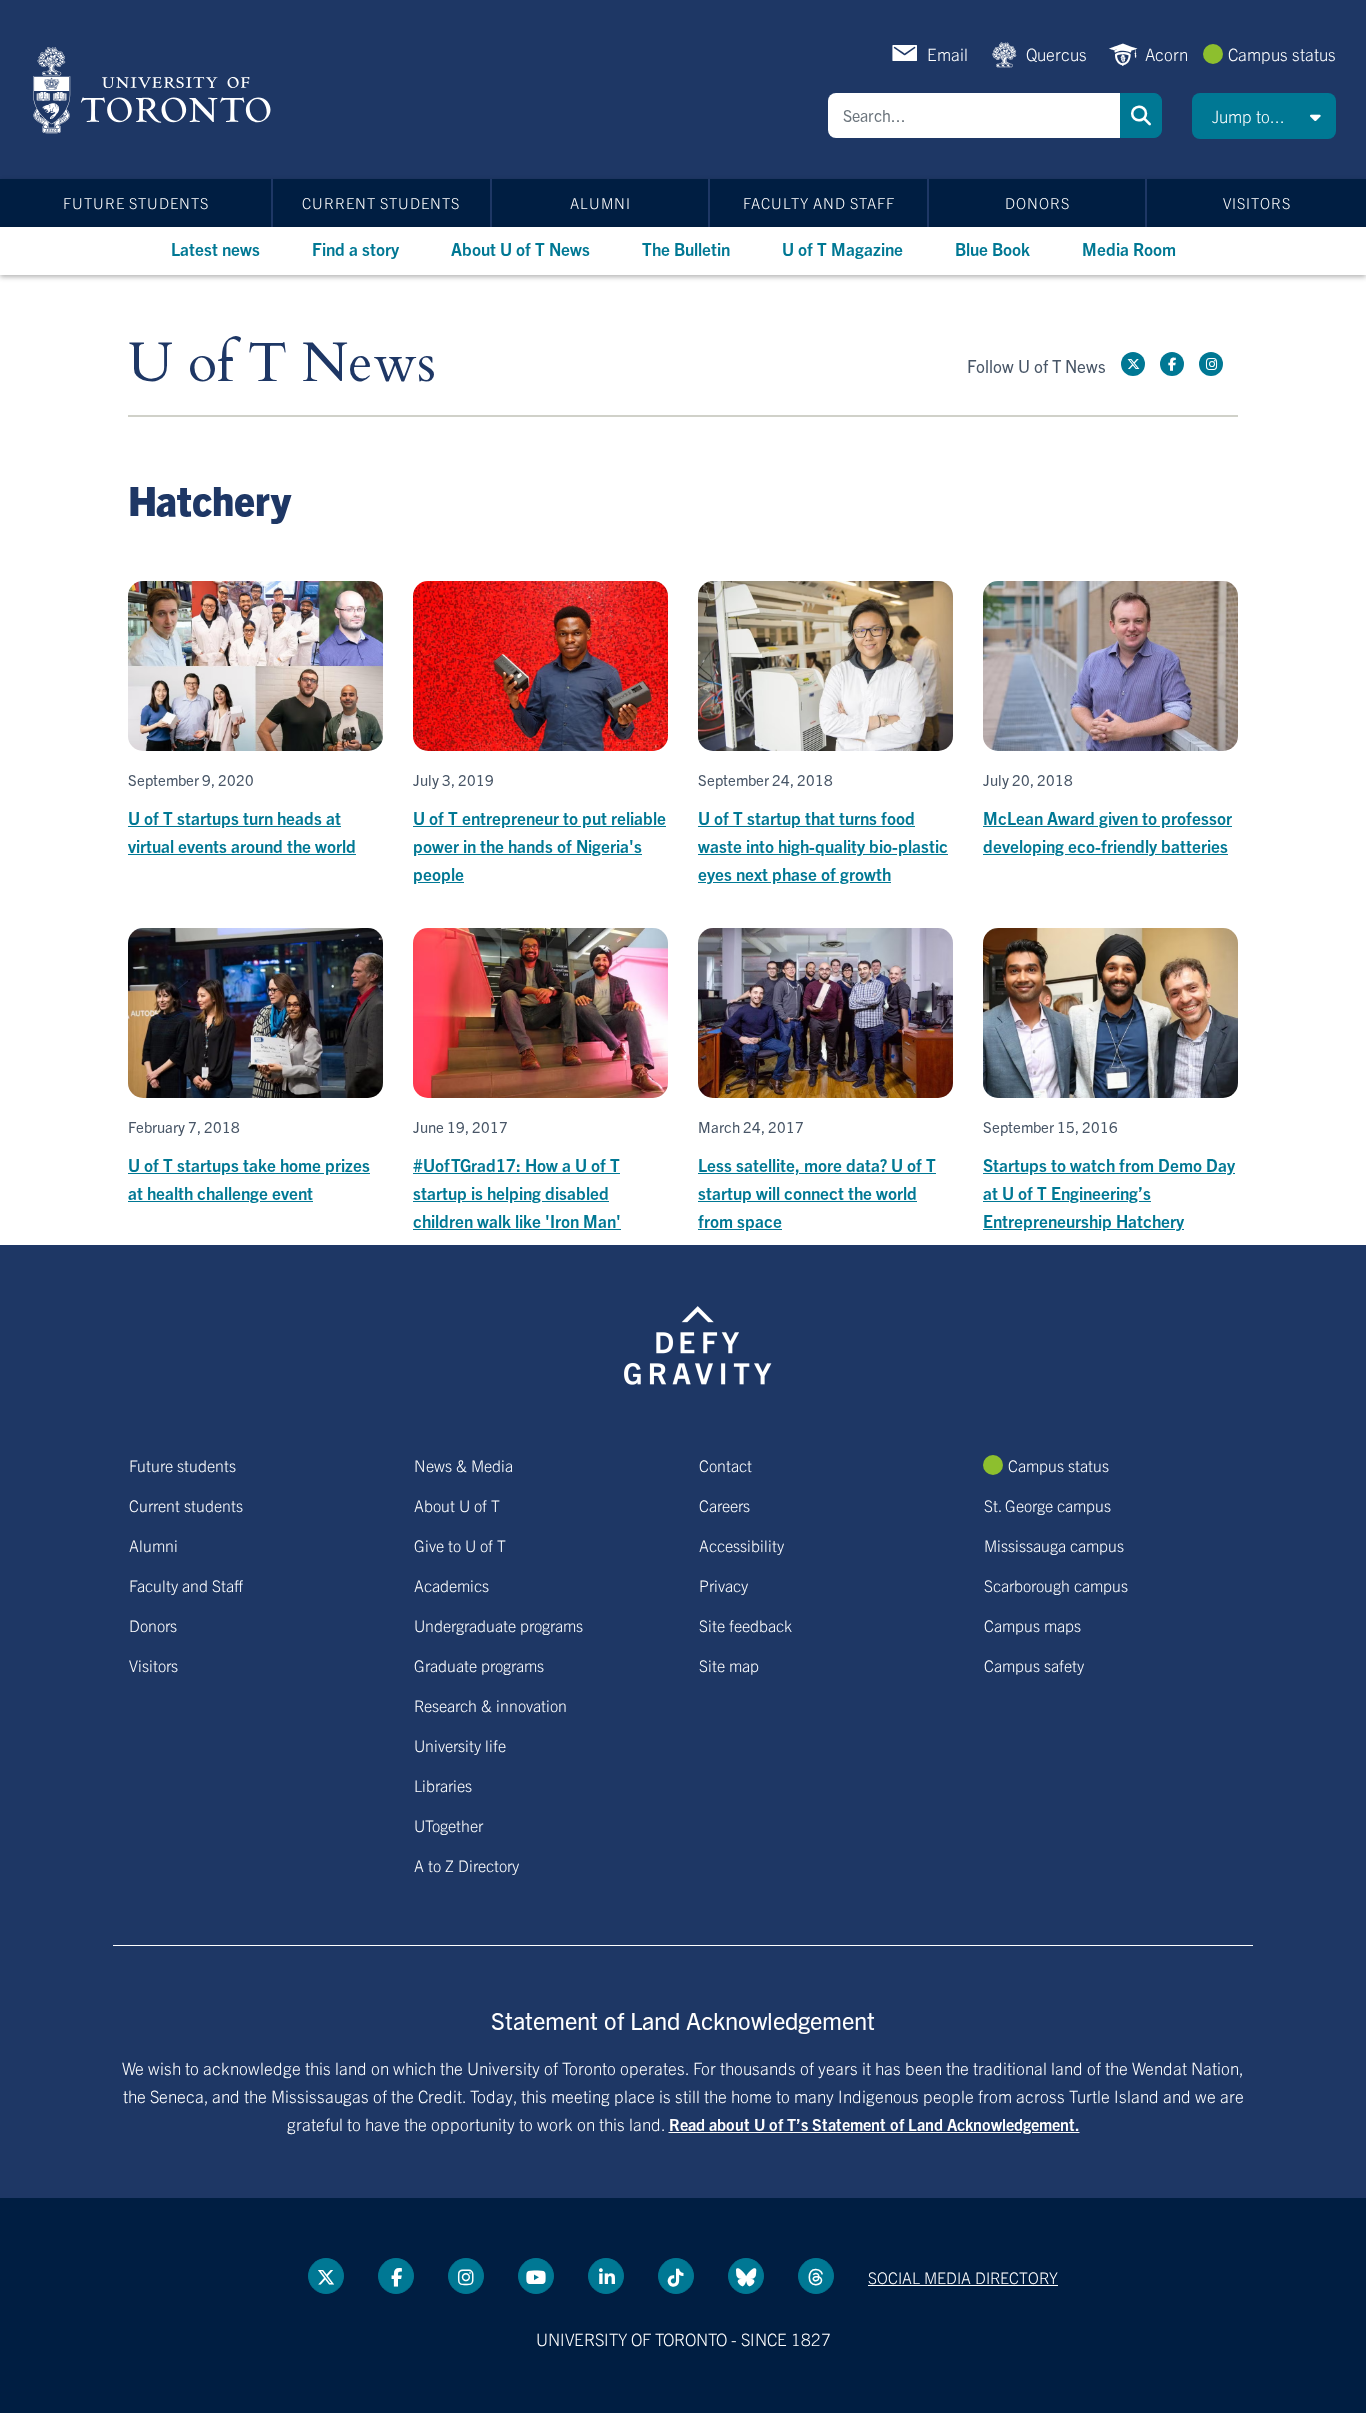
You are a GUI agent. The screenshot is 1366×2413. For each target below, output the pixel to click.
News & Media (463, 1465)
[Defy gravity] (698, 1342)
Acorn (1166, 53)
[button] (1264, 116)
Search (1141, 115)
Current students (381, 202)
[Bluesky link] (746, 2276)
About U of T (457, 1505)
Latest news (215, 248)
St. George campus (1047, 1505)
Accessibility (741, 1545)
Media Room (1129, 248)
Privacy (723, 1585)
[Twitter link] (1133, 364)
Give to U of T (460, 1545)
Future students (136, 202)
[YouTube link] (536, 2276)
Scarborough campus (1056, 1585)
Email (947, 53)
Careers (724, 1505)
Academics (451, 1585)
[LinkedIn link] (606, 2276)
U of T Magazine (842, 248)
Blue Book (992, 248)
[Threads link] (816, 2276)
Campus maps (1032, 1625)
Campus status (1282, 53)
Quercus (1056, 53)
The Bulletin (686, 248)
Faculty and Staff (819, 202)
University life (460, 1745)
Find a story (355, 248)
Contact (725, 1465)
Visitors (1257, 202)
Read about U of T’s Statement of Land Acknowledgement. (874, 2124)
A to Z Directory (466, 1865)
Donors (1037, 202)
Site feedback (745, 1625)
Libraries (443, 1785)
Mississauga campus (1054, 1545)
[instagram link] (1211, 364)
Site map (729, 1665)
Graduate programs (479, 1665)
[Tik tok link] (676, 2276)
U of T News (282, 364)
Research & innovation (490, 1705)
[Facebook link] (1172, 364)
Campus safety (1034, 1665)
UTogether (448, 1825)
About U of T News (520, 248)
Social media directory (963, 2277)
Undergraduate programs (498, 1625)
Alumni (600, 202)
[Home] (155, 90)
